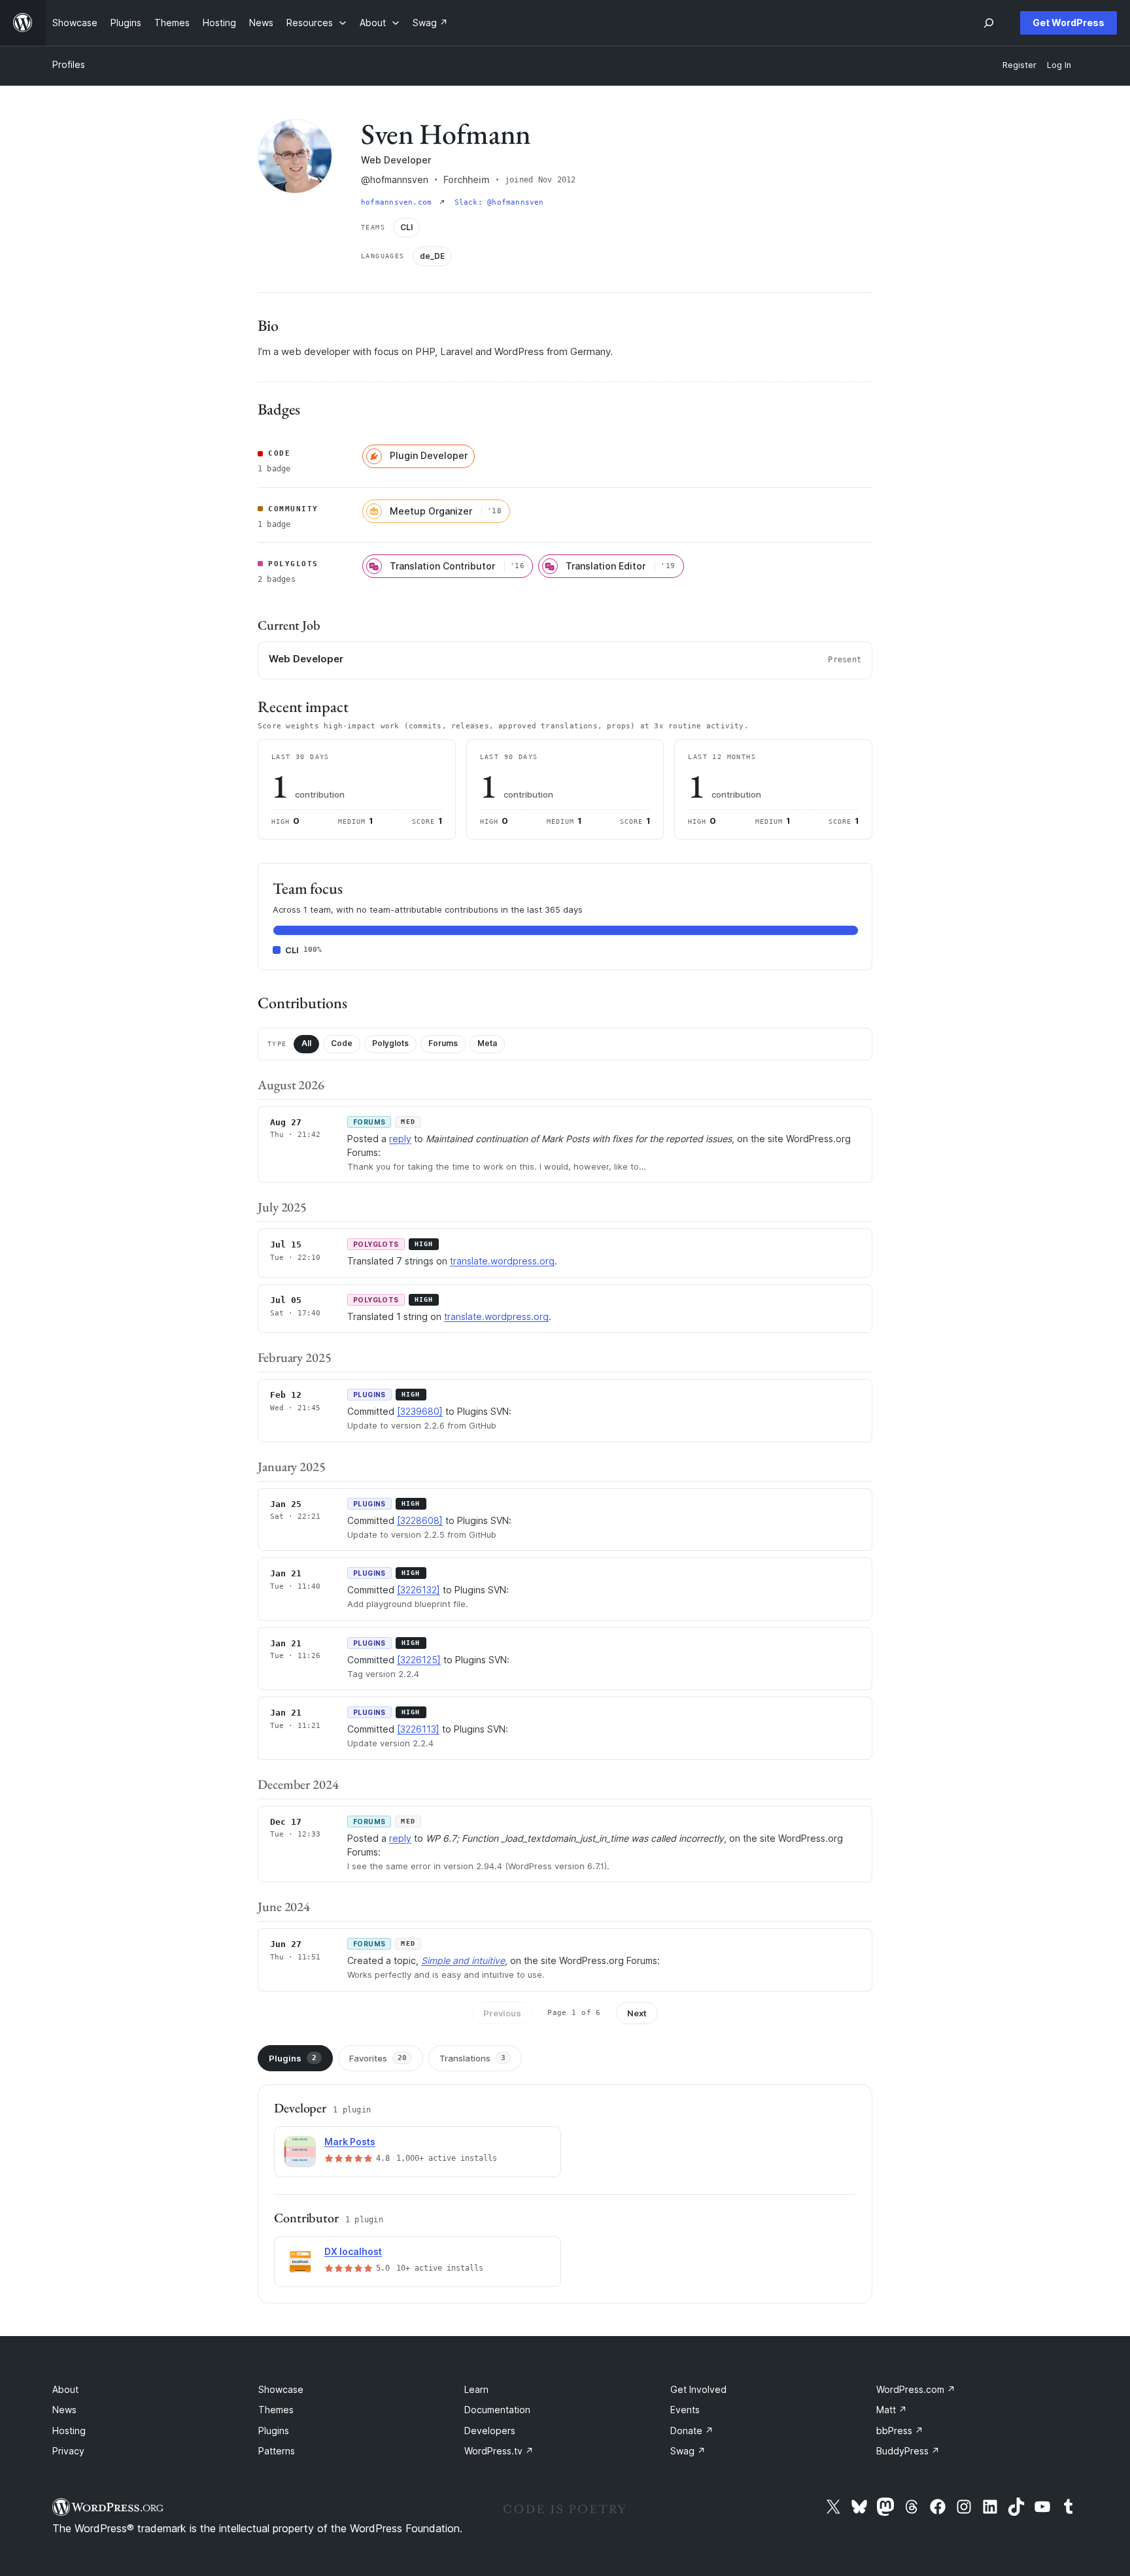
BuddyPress (908, 2451)
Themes (276, 2410)
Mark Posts (350, 2142)
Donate (692, 2431)
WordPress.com (916, 2389)
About (65, 2389)
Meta (487, 1043)
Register (1019, 65)
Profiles (69, 64)
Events (685, 2410)
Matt (892, 2410)
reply (400, 1139)
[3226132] (419, 1590)
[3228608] (420, 1520)
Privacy (68, 2451)
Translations (472, 2058)
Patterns (277, 2451)
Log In (1059, 65)
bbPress (900, 2431)
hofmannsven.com (399, 202)
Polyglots (390, 1043)
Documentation (497, 2410)
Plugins (293, 2058)
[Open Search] (989, 23)
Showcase (281, 2389)
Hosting (69, 2431)
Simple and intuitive (463, 1960)
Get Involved (698, 2389)
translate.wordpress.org (502, 1261)
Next (637, 2013)
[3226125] (419, 1660)
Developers (490, 2431)
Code (342, 1043)
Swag (688, 2451)
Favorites (378, 2058)
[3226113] (418, 1729)
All (306, 1043)
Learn (476, 2389)
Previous (502, 2013)
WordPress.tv (499, 2451)
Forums (443, 1043)
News (64, 2410)
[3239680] (420, 1411)
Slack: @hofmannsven (499, 202)
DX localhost (353, 2251)
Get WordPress (1069, 23)
